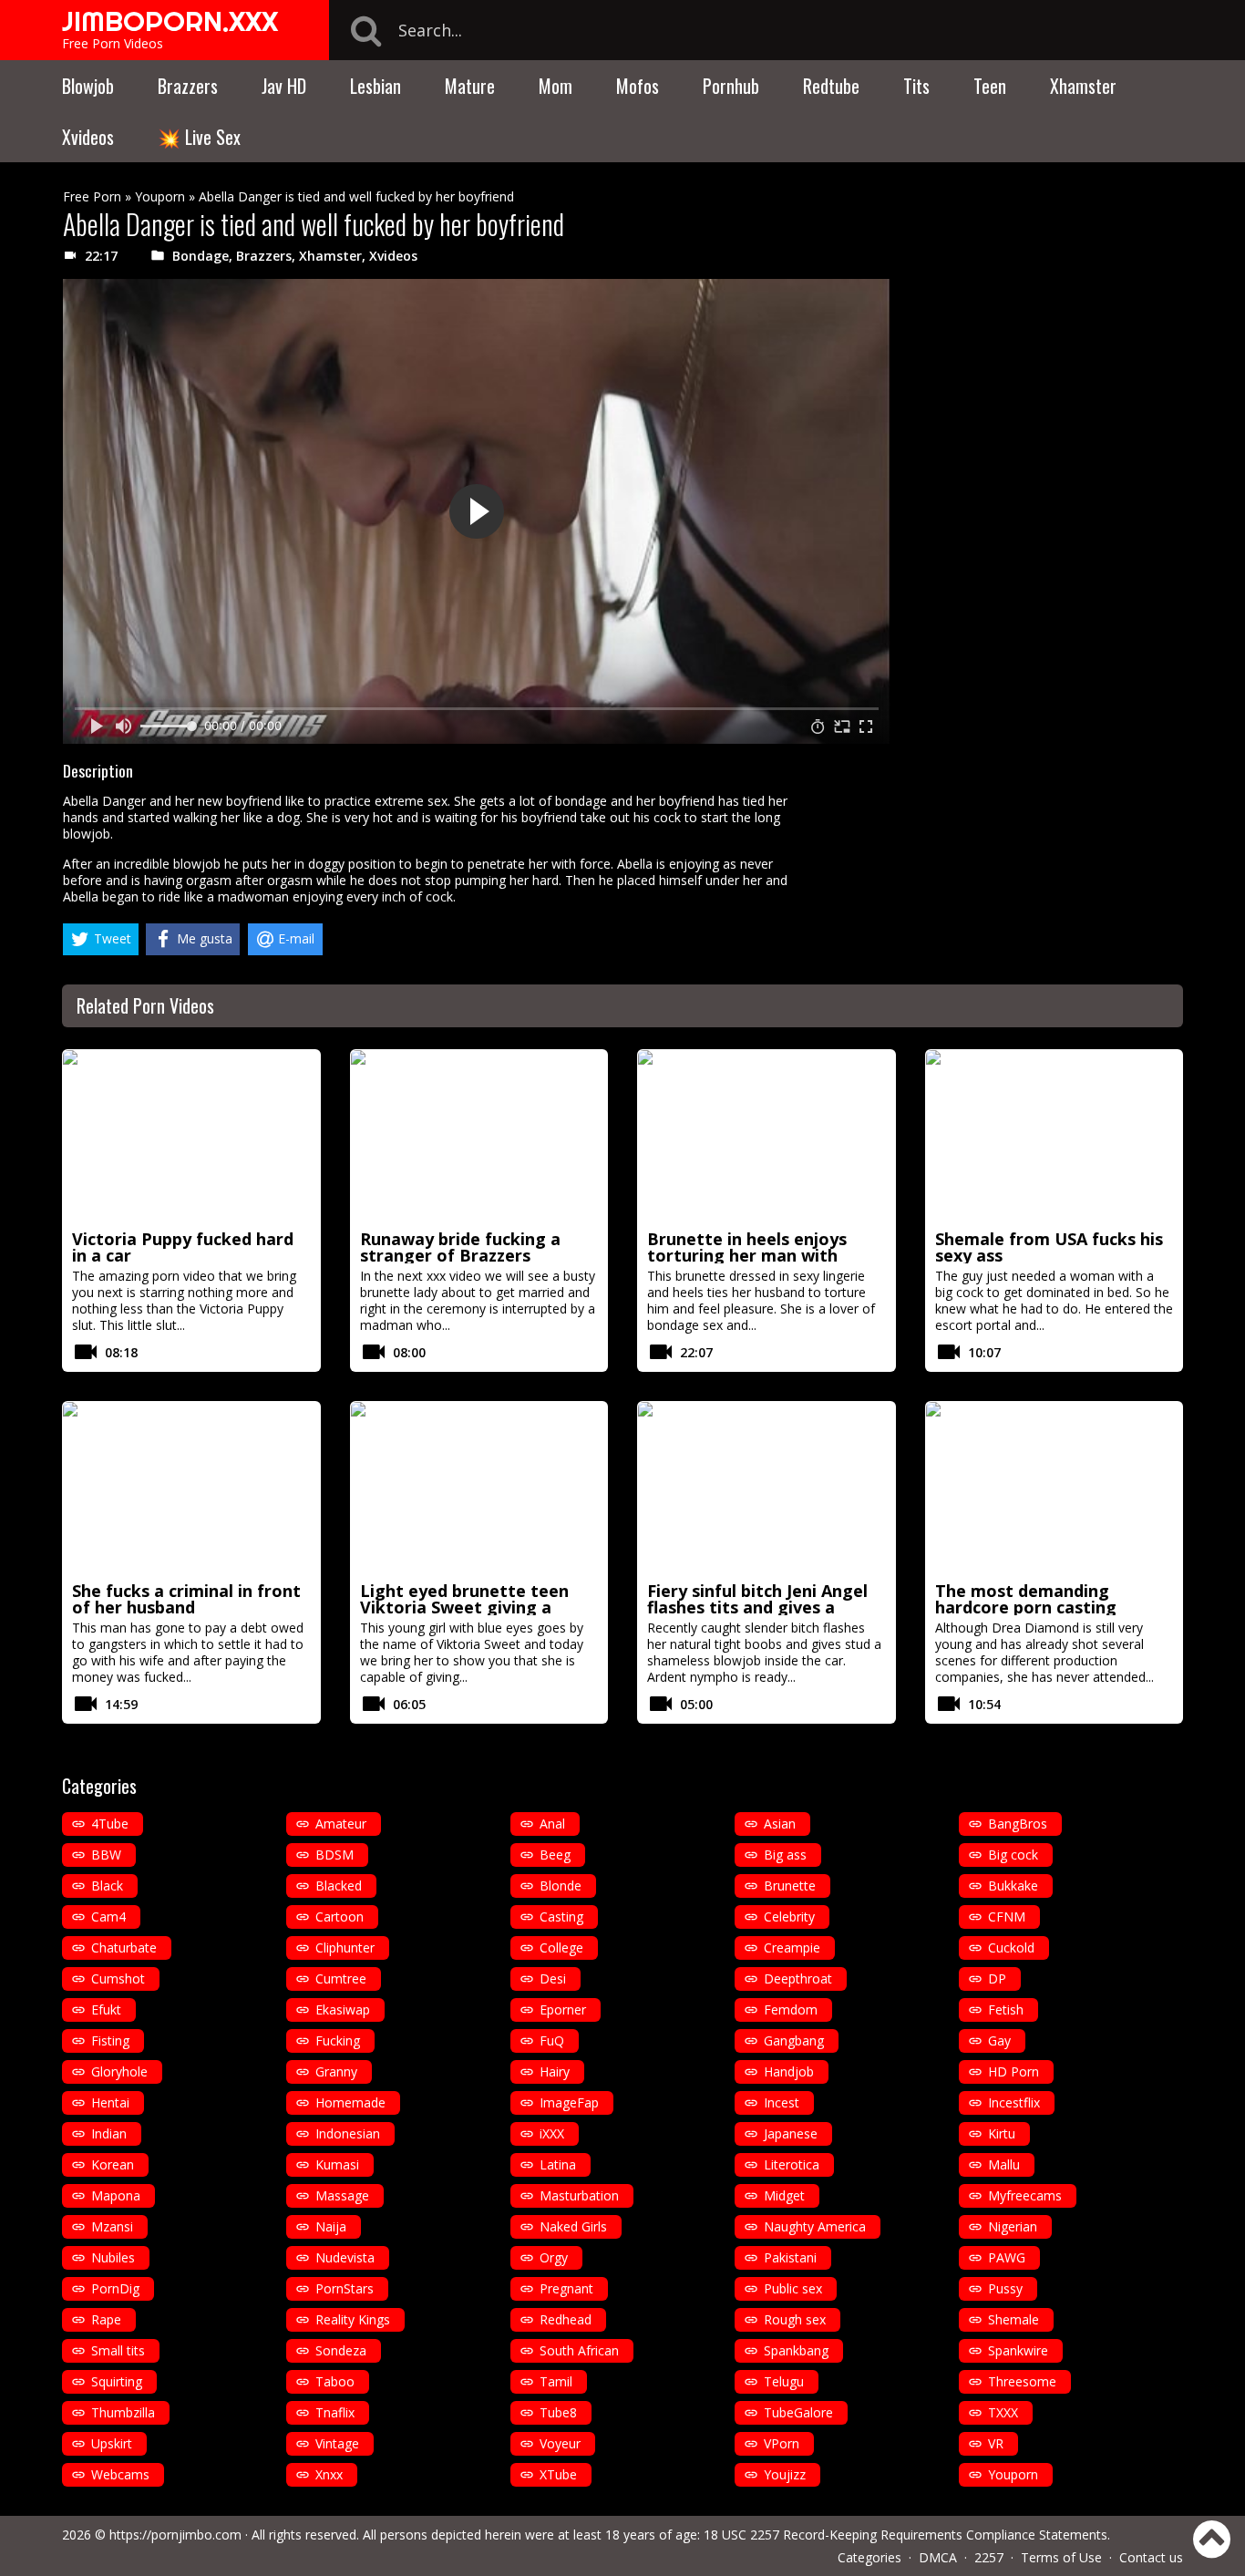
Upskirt (112, 2443)
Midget (784, 2195)
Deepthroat (798, 1978)
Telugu (784, 2381)
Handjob (789, 2071)
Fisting (110, 2040)
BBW (106, 1855)
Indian (109, 2133)
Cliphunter (345, 1947)
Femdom (791, 2009)
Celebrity (789, 1917)
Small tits (118, 2350)
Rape (106, 2319)
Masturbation (579, 2195)
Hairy (555, 2071)
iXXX (552, 2133)
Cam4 (108, 1917)
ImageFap (569, 2102)
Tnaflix (335, 2412)
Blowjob (88, 86)
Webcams (120, 2474)
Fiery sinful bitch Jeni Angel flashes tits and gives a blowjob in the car (757, 1607)
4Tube (110, 1824)
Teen (990, 86)
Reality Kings (353, 2319)
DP (997, 1978)
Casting (561, 1917)
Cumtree (341, 1978)
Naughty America (815, 2226)
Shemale (1013, 2319)
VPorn (782, 2443)
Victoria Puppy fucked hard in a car (183, 1247)
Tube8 (558, 2412)
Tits (916, 86)
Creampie (792, 1947)
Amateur (341, 1824)
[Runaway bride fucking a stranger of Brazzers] (479, 1137)
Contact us (1151, 2557)
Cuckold (1011, 1947)
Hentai (110, 2102)
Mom (556, 86)
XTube (558, 2474)
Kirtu (1002, 2133)
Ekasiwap (343, 2009)
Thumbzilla (123, 2412)
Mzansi (112, 2226)
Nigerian (1013, 2226)
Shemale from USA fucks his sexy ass (1049, 1247)
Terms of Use (1061, 2557)
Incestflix (1014, 2102)
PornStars (345, 2288)
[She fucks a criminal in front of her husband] (191, 1489)
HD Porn (1013, 2071)
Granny (336, 2071)
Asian (780, 1824)
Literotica (792, 2164)
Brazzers (188, 86)
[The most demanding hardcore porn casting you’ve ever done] (1055, 1489)
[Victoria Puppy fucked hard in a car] (191, 1137)
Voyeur (560, 2443)
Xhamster (1083, 86)
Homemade (350, 2102)
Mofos (638, 86)
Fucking (338, 2040)
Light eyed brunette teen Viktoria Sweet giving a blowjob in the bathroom (464, 1607)
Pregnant (566, 2288)
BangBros (1018, 1824)
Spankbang (796, 2350)
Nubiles (113, 2257)
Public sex (793, 2288)
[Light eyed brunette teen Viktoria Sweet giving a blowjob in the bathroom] (479, 1489)
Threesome (1022, 2381)
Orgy (554, 2257)
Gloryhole (119, 2071)
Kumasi (337, 2164)
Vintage (337, 2443)
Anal (552, 1824)
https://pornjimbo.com (175, 2535)
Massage (342, 2195)
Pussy (1005, 2288)
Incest (782, 2102)
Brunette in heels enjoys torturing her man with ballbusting (747, 1255)
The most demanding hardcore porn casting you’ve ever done (1026, 1607)
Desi (553, 1978)
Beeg (555, 1855)
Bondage (201, 256)
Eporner (563, 2009)
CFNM (1007, 1917)
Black (107, 1886)
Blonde (561, 1886)
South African (579, 2350)
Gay (999, 2040)
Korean (113, 2164)
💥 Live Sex (199, 137)
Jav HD (284, 86)
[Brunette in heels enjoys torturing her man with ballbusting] (767, 1137)
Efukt (106, 2009)
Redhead (566, 2319)
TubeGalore (798, 2412)
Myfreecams (1025, 2195)
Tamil (556, 2381)
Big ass (785, 1855)
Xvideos (88, 137)
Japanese (791, 2133)
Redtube (831, 86)
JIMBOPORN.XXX (170, 21)
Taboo (335, 2381)
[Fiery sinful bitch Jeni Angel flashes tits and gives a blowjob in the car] (767, 1489)
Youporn (160, 196)
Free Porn (92, 196)
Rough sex (795, 2319)
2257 (989, 2557)
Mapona (116, 2195)
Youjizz (785, 2474)
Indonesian (348, 2133)
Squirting (117, 2381)
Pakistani (790, 2257)
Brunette (790, 1886)
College (561, 1947)
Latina (558, 2164)
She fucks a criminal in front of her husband (186, 1599)
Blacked (339, 1886)
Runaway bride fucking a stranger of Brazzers (460, 1247)
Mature (470, 86)
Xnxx (329, 2474)
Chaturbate (124, 1947)
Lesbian (376, 86)
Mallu (1004, 2164)
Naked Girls (573, 2226)
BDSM (334, 1855)
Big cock (1013, 1855)
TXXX (1003, 2412)
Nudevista (345, 2257)
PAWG (1007, 2257)
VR (996, 2443)
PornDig (115, 2288)
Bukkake (1013, 1886)
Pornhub (731, 86)
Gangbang (794, 2040)
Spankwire (1018, 2350)
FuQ (552, 2040)
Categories (869, 2557)
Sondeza (341, 2350)
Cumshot (118, 1978)
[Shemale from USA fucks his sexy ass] (1055, 1137)
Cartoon (340, 1917)
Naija (331, 2226)
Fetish (1006, 2009)
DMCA (938, 2557)
